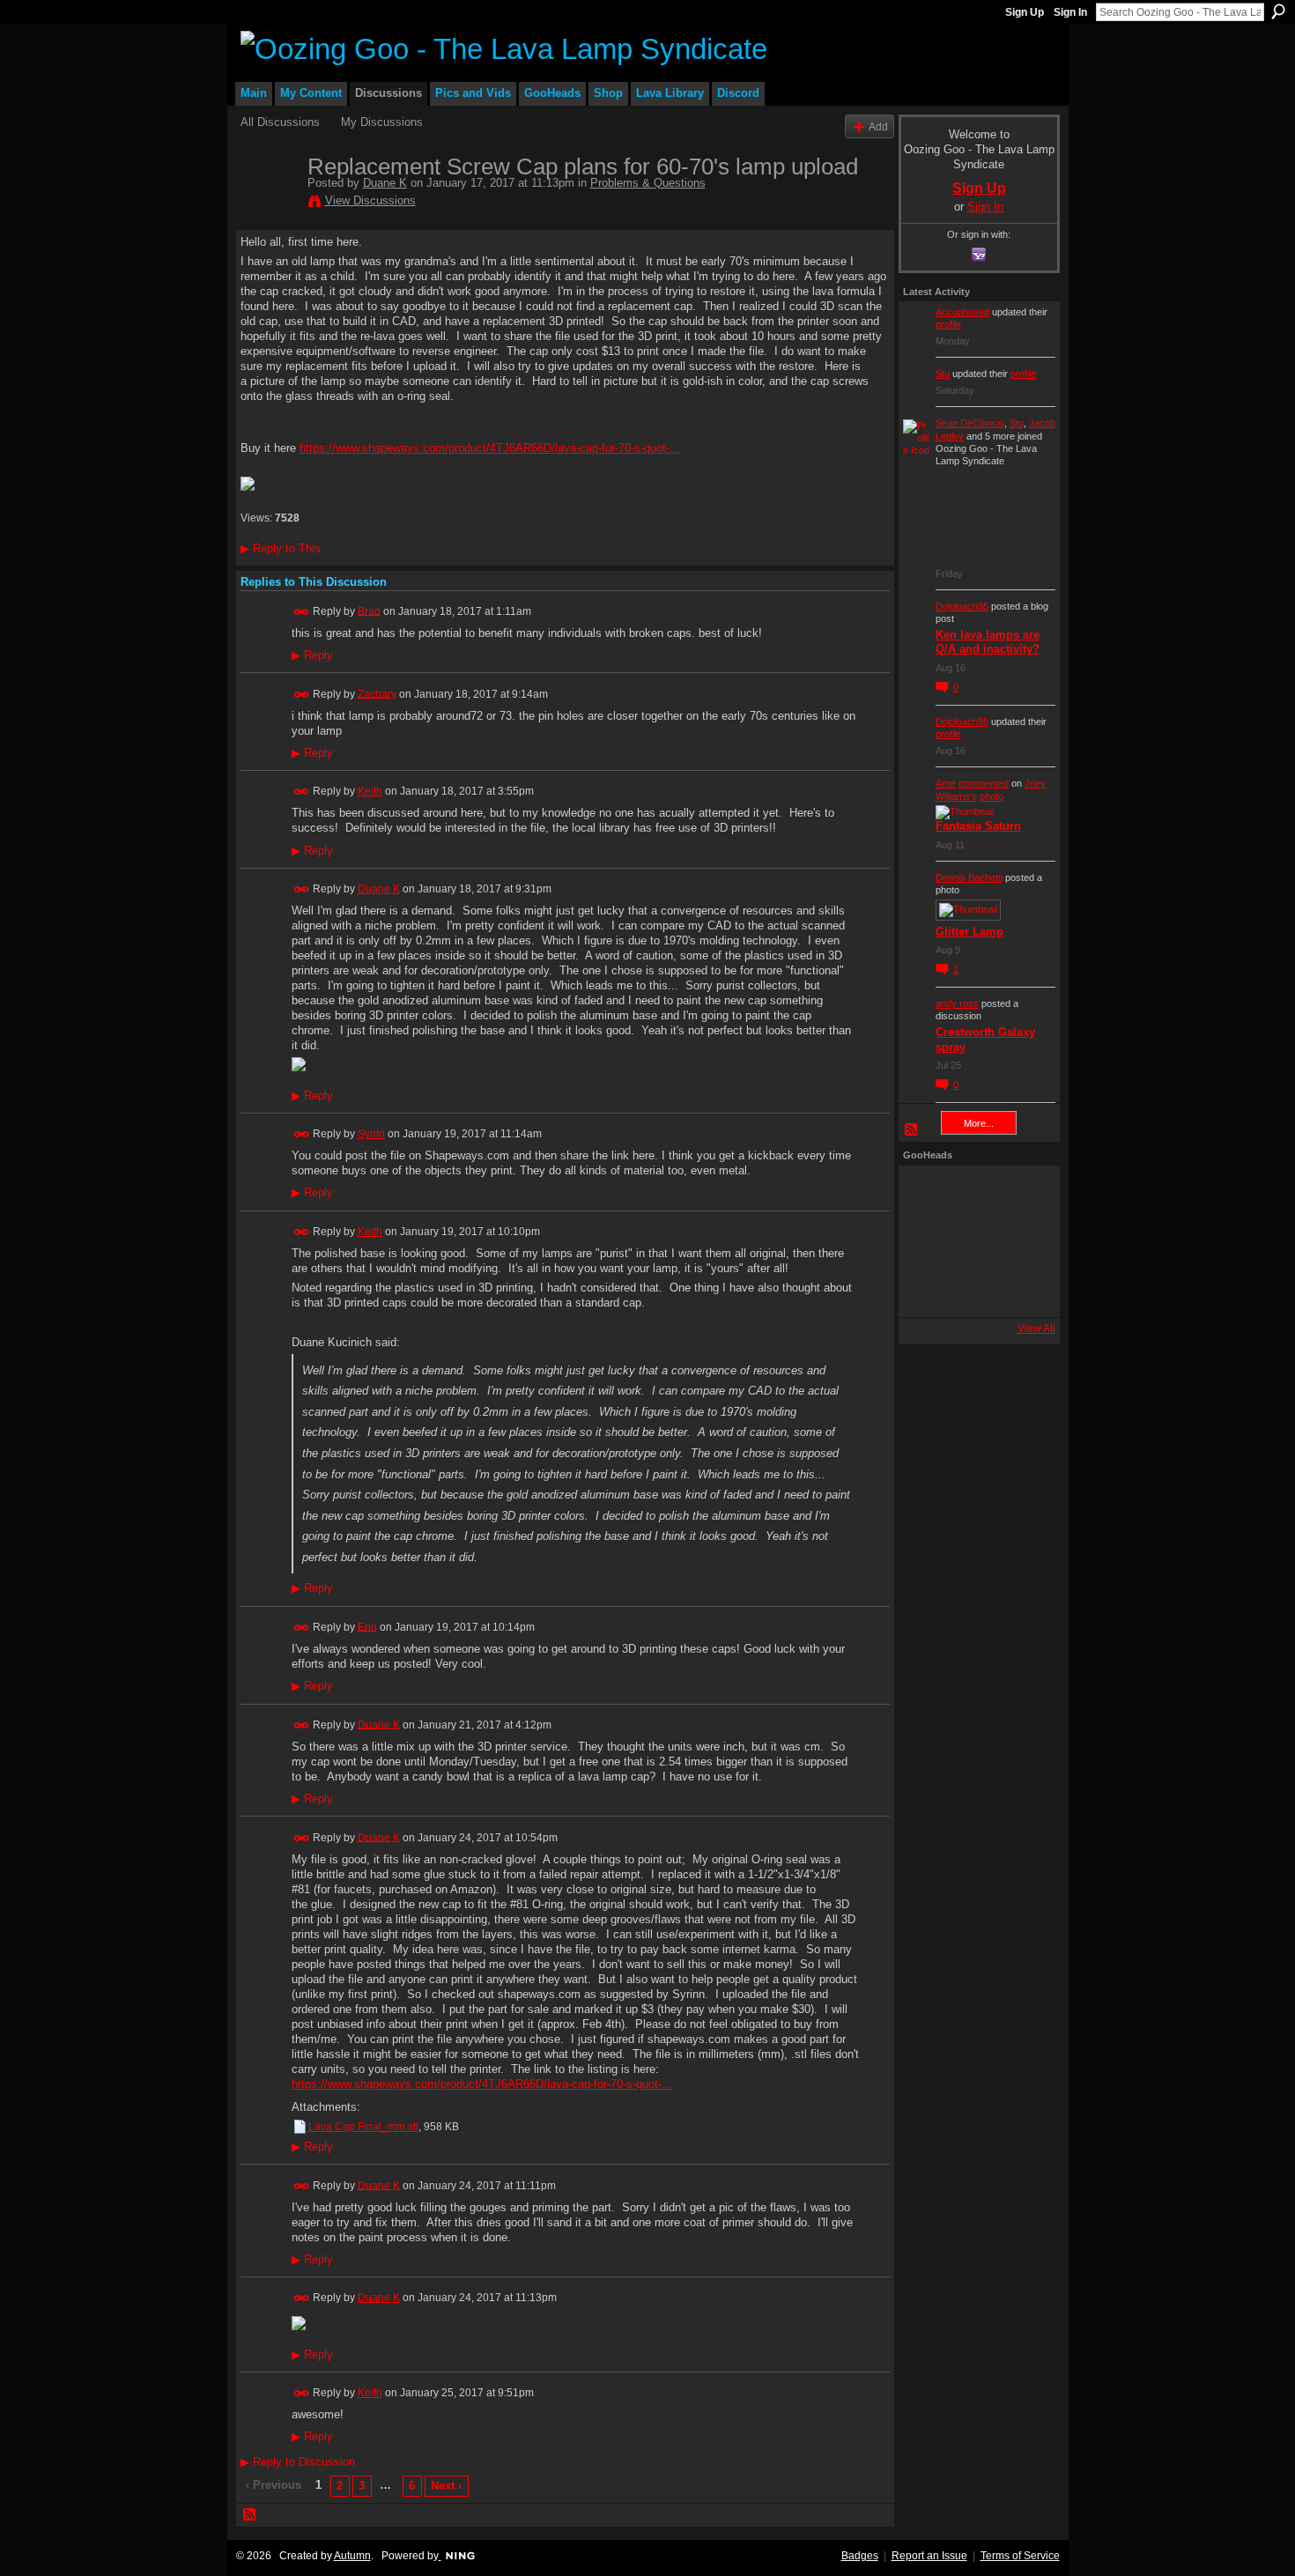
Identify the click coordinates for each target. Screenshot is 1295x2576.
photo (992, 796)
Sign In (1070, 12)
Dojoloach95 (962, 606)
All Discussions (280, 122)
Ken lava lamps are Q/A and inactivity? (988, 642)
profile (948, 324)
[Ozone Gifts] (1022, 1194)
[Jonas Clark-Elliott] (927, 1241)
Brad (369, 611)
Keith (370, 791)
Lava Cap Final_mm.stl (363, 2127)
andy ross (957, 1003)
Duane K (385, 183)
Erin (367, 1626)
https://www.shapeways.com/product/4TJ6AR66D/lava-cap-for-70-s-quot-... (490, 448)
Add (878, 126)
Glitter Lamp (969, 932)
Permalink (302, 612)
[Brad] (1022, 1241)
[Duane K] (269, 204)
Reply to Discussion (298, 2462)
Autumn (352, 2556)
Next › (446, 2486)
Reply (312, 655)
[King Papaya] (927, 1194)
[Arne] (974, 1289)
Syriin (371, 1134)
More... (979, 1123)
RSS (250, 2515)
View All (1036, 1329)
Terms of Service (1020, 2556)
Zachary (377, 693)
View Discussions (370, 200)
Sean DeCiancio (970, 423)
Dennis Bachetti (969, 877)
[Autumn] (927, 1289)
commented (984, 783)
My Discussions (382, 122)
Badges (860, 2556)
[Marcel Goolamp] (1022, 1289)
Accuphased (962, 312)
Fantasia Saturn (978, 826)
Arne (946, 783)
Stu (943, 374)
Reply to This (281, 548)
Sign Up (1025, 12)
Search (1278, 11)
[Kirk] (974, 1241)
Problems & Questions (648, 183)
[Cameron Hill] (974, 1194)
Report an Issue (929, 2556)
